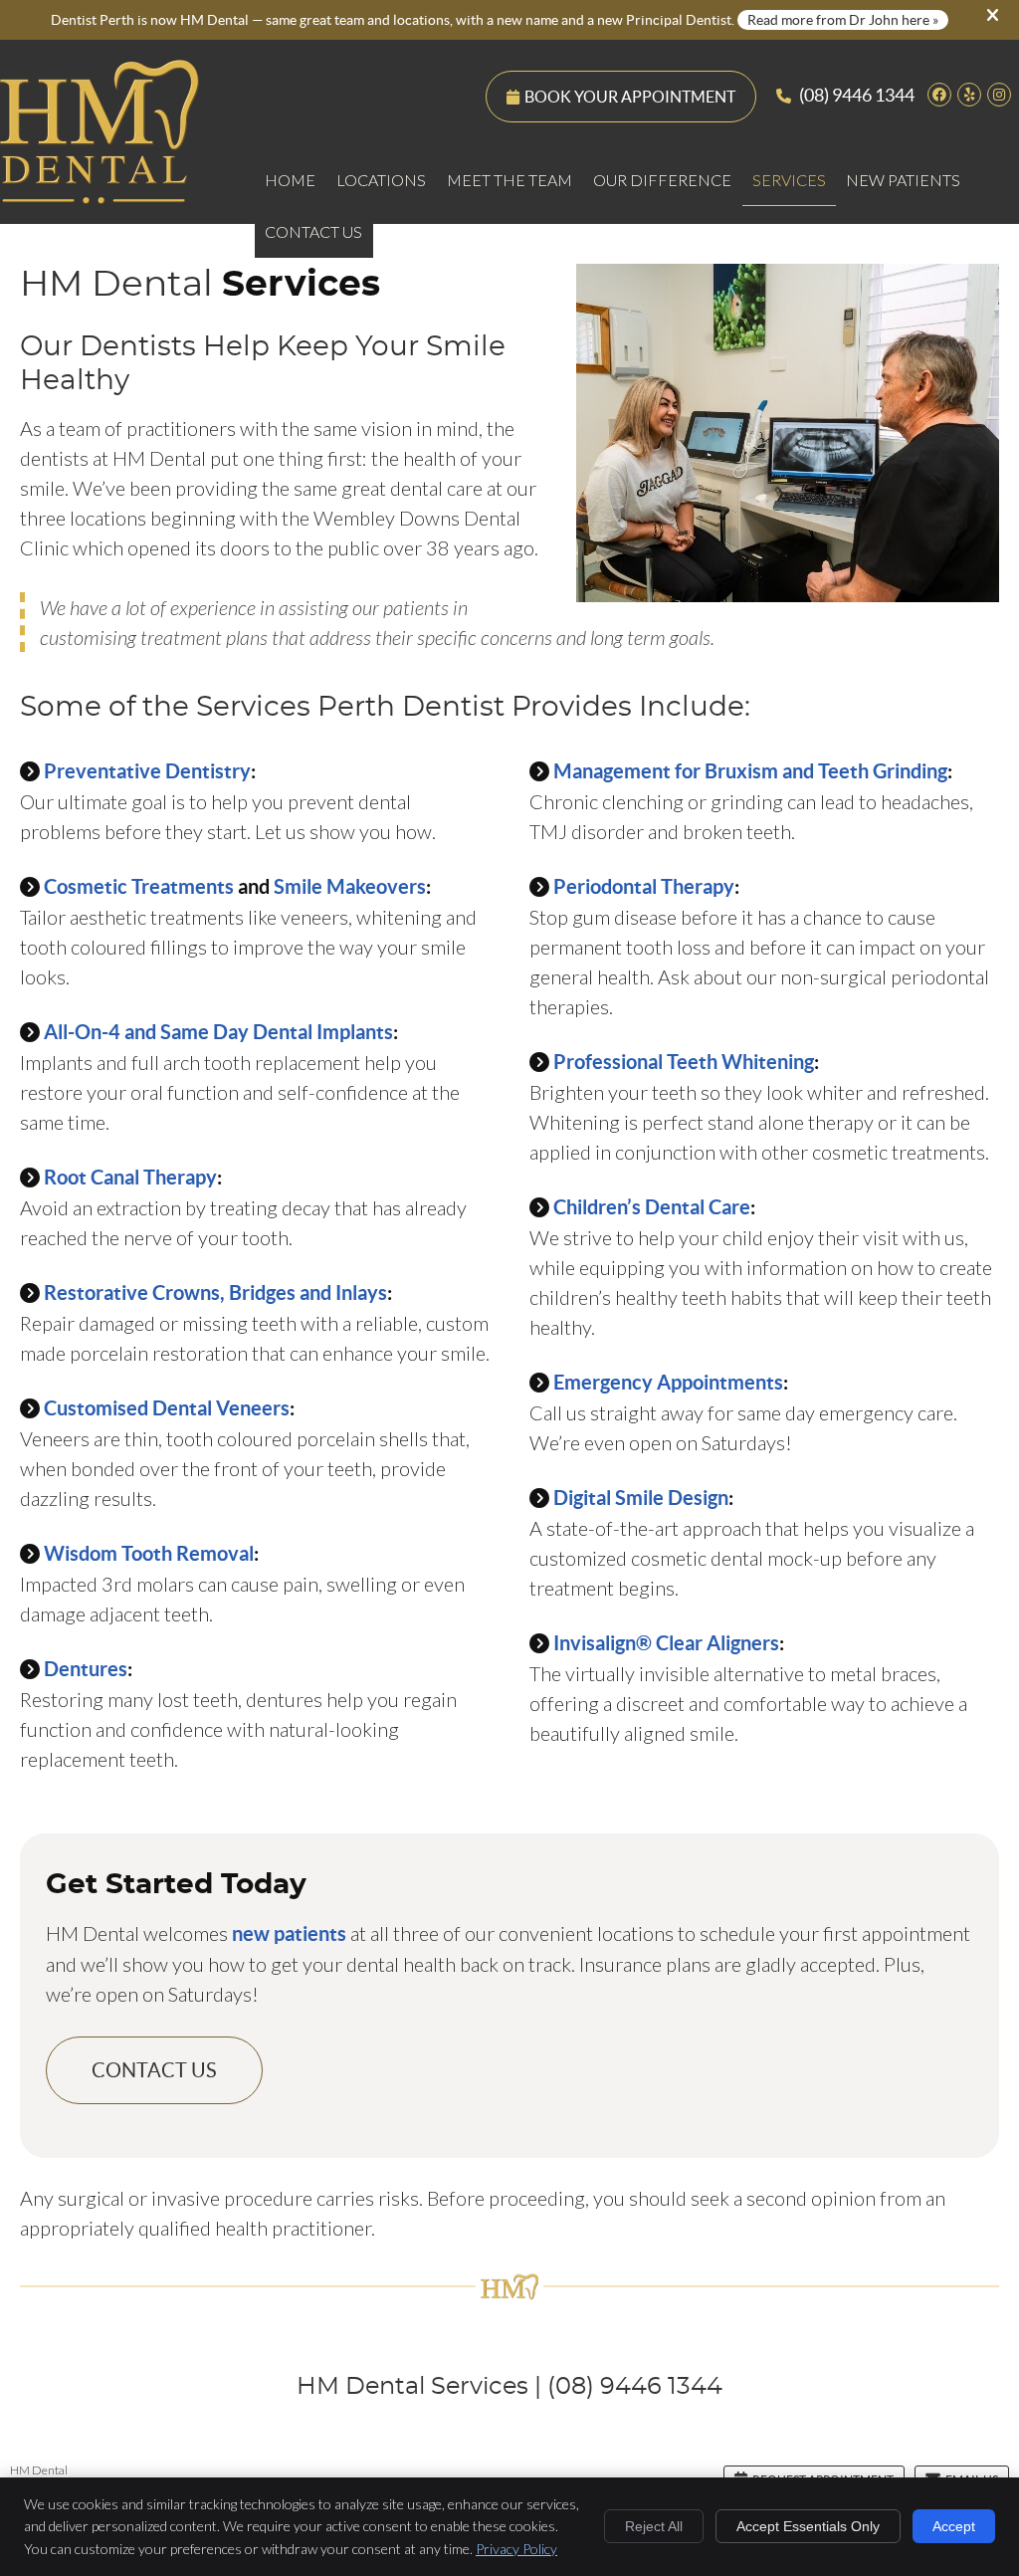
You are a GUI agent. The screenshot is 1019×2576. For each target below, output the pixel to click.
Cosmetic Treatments (139, 886)
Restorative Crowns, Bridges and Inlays (215, 1292)
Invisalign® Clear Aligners (666, 1643)
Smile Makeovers (350, 886)
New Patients (903, 180)
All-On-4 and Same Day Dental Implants (218, 1032)
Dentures (86, 1669)
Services (789, 180)
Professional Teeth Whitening (684, 1062)
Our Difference (662, 180)
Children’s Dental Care (652, 1207)
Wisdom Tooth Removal (149, 1553)
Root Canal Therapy (130, 1177)
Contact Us (313, 231)
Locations (381, 180)
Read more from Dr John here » (843, 20)
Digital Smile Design (641, 1498)
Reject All (654, 2526)
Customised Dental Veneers (167, 1408)
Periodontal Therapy (644, 886)
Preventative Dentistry (147, 771)
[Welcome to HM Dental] (100, 196)
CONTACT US (154, 2070)
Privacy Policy (516, 2549)
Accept (954, 2526)
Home (290, 180)
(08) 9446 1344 (857, 95)
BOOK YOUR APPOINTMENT (630, 97)
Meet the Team (509, 180)
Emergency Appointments (668, 1382)
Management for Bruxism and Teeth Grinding (750, 771)
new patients (289, 1933)
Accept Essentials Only (808, 2526)
